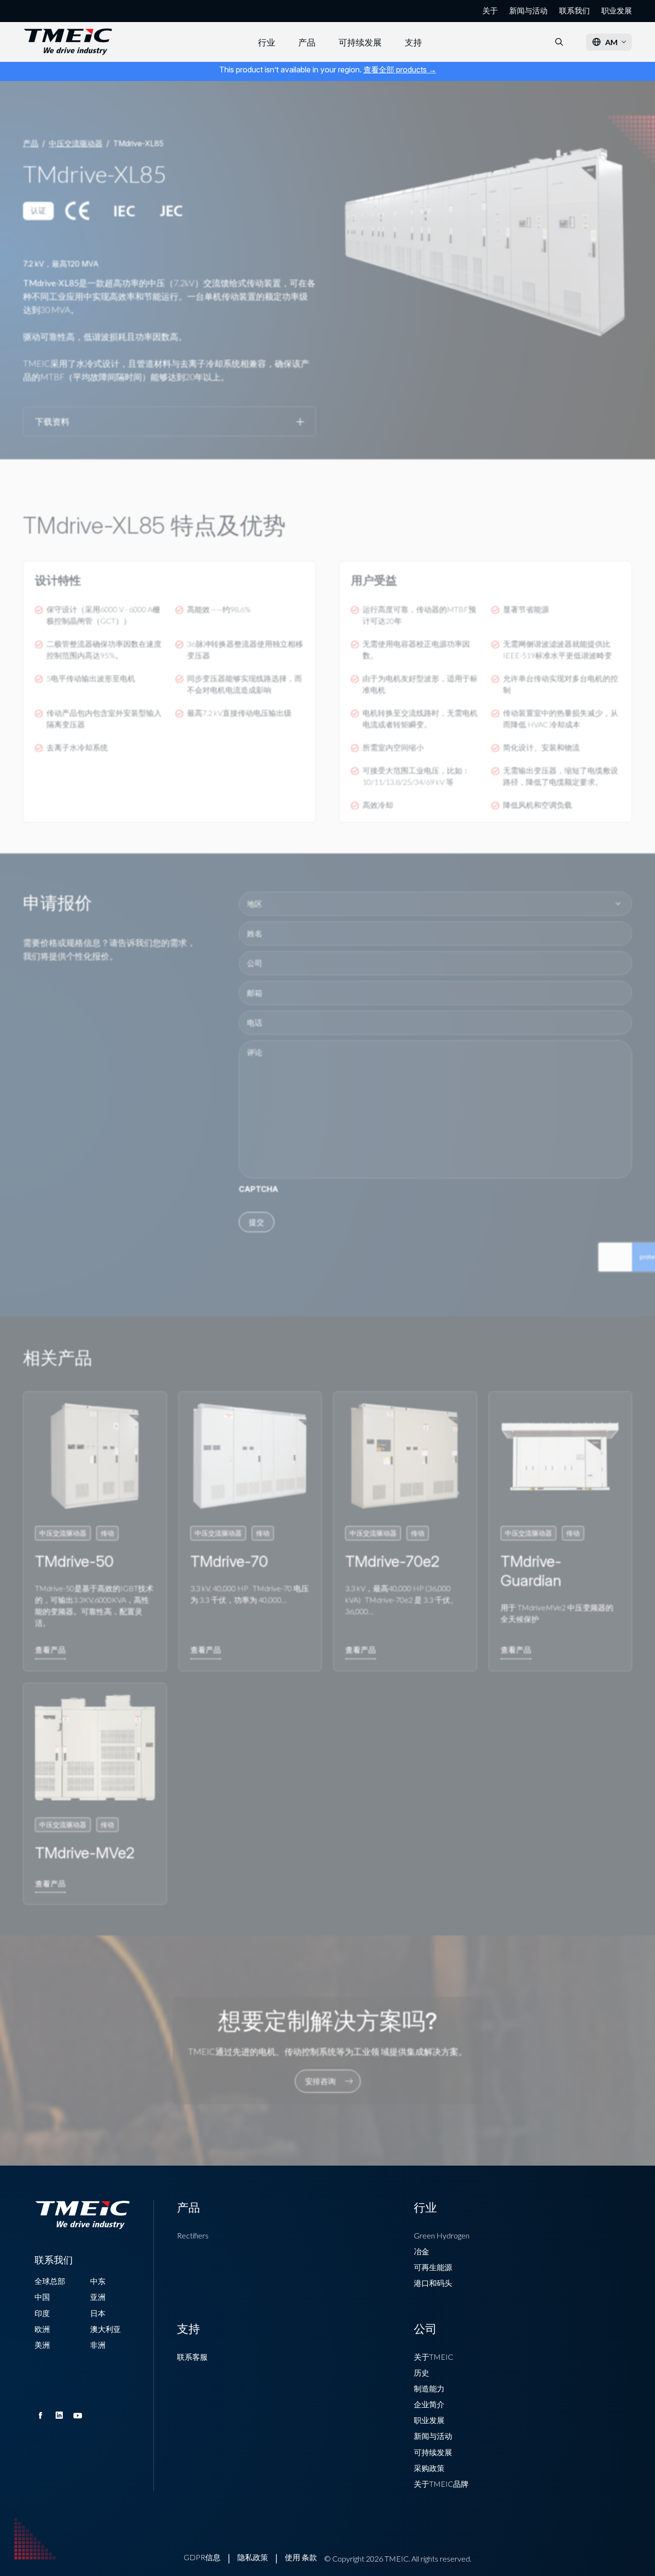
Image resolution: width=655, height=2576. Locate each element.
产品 (307, 42)
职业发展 (617, 11)
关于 (490, 11)
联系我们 (574, 11)
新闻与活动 (528, 11)
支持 (413, 42)
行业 (267, 42)
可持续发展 (360, 42)
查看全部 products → (400, 70)
